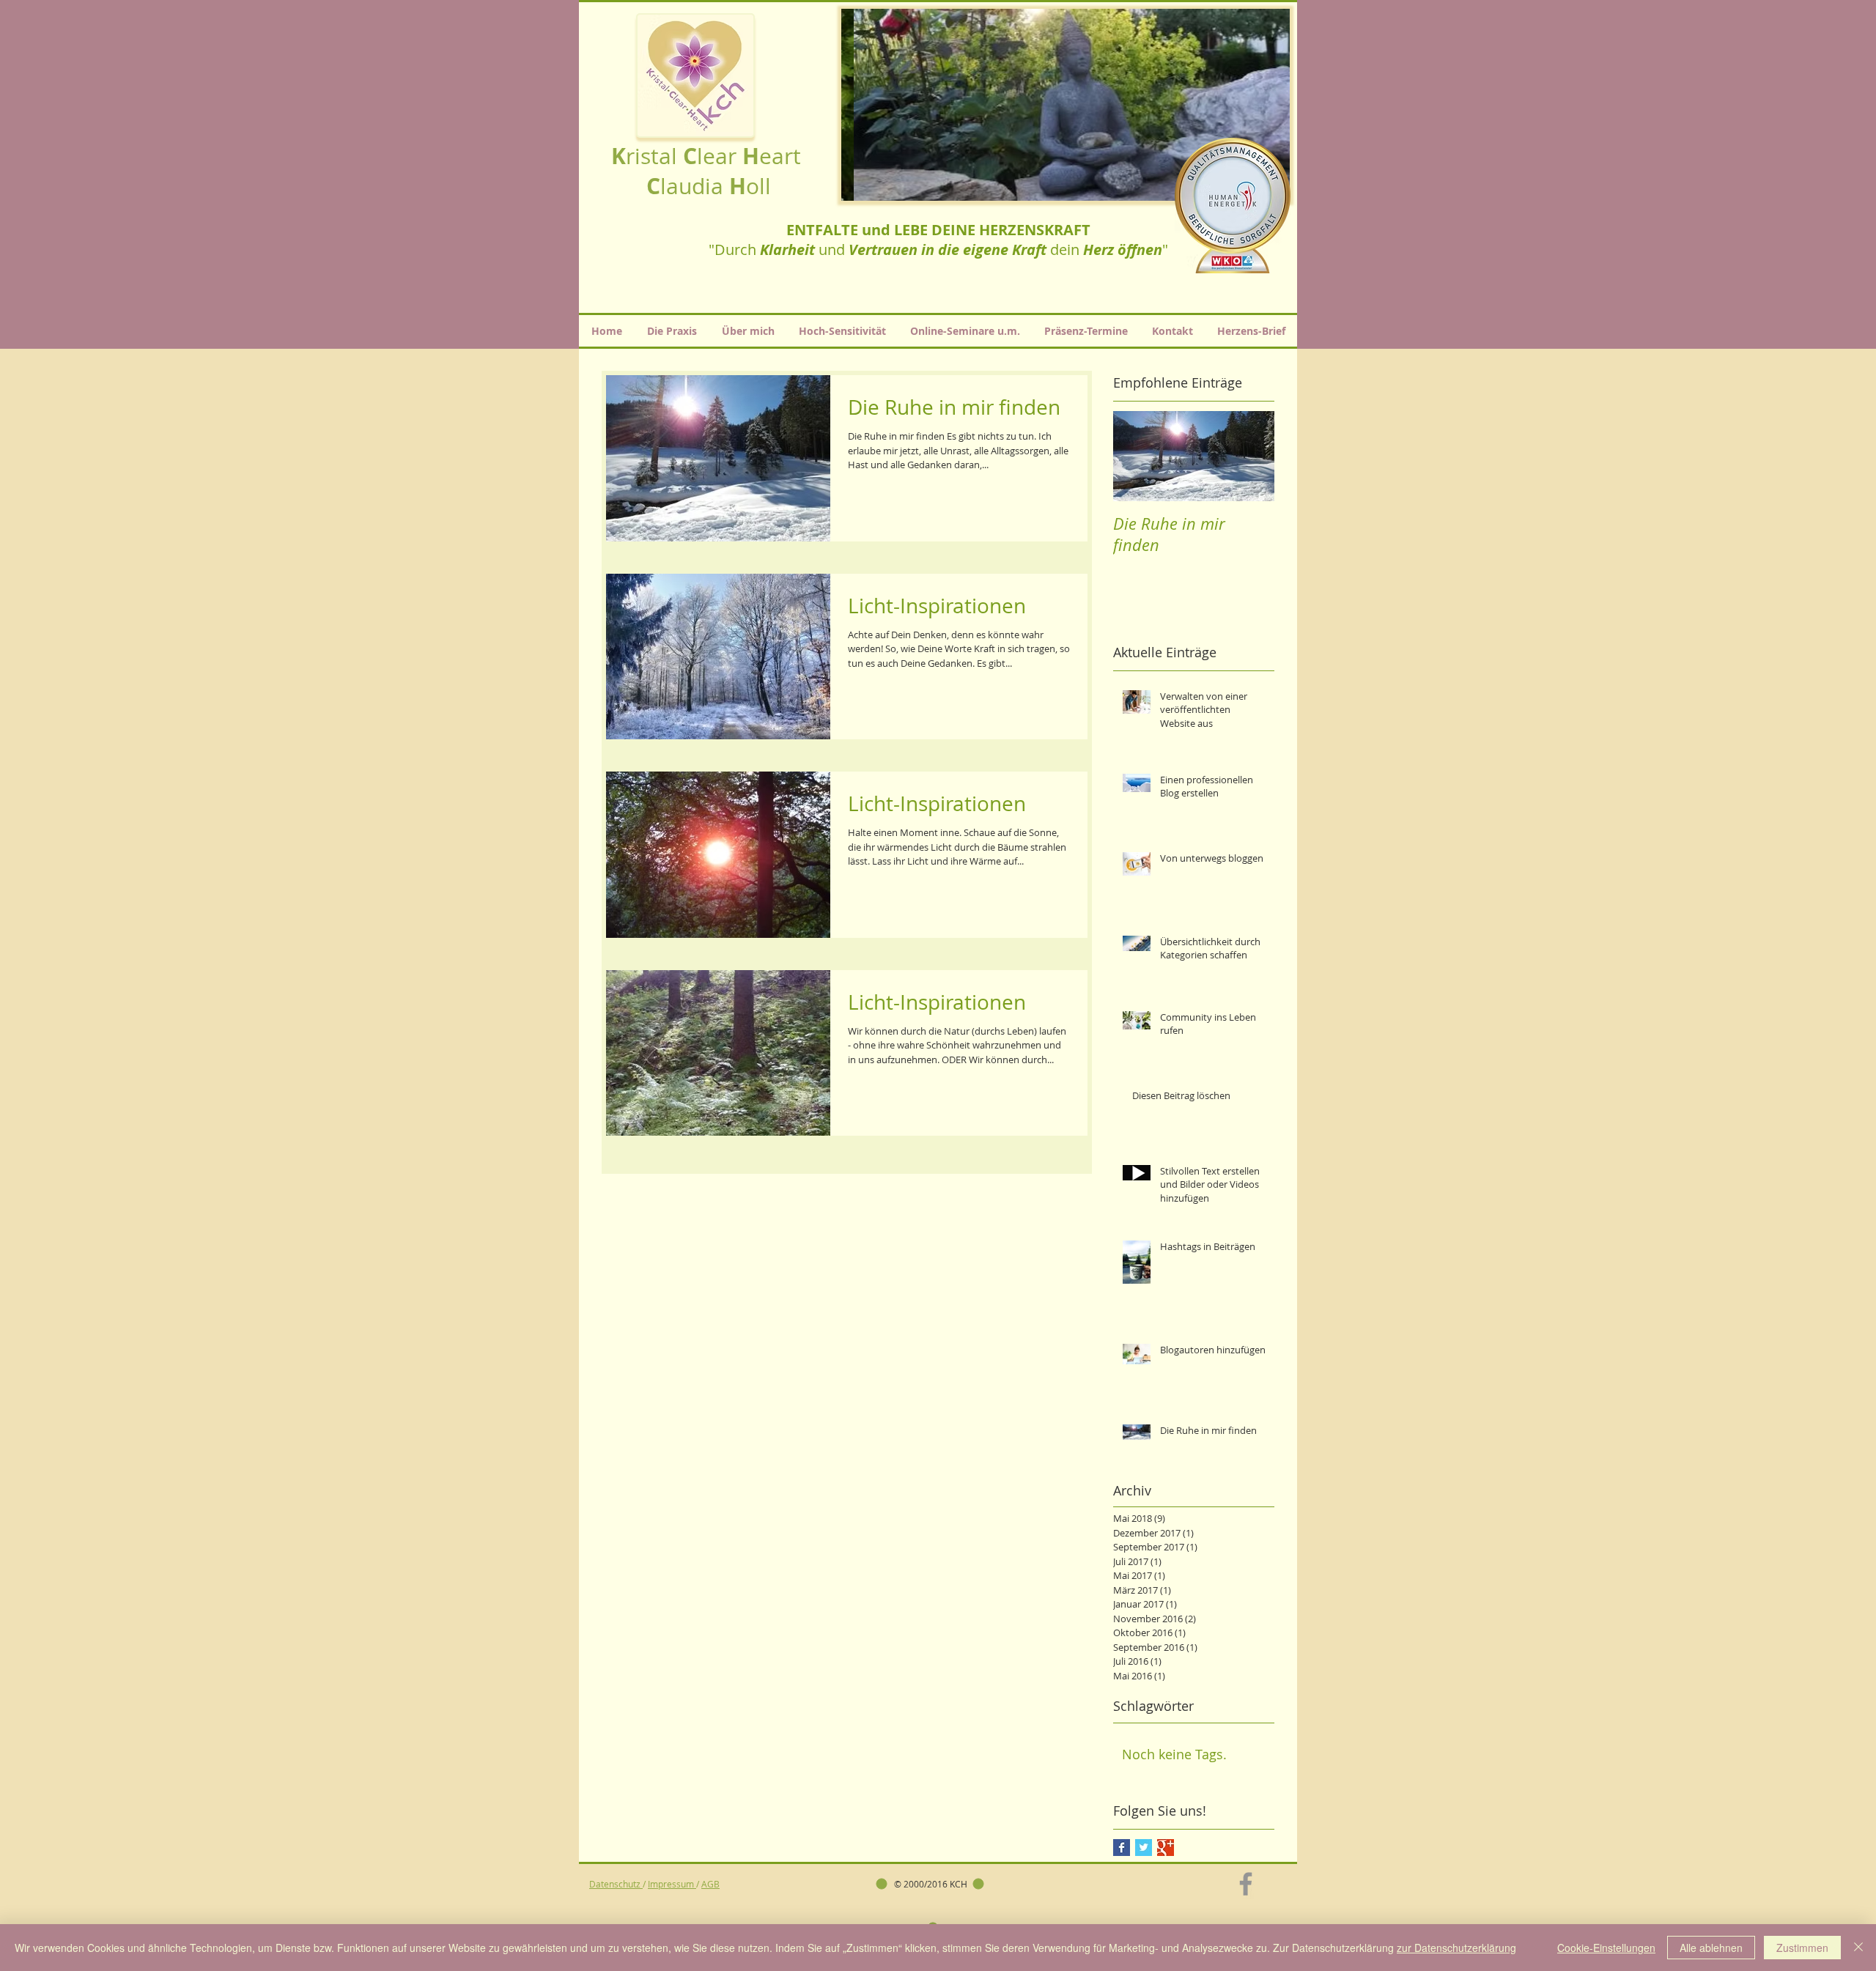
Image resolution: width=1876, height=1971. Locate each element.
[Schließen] (1858, 1948)
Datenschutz (616, 1884)
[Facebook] (1246, 1884)
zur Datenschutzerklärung (1456, 1948)
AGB (710, 1884)
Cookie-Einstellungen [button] (1606, 1948)
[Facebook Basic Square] (1122, 1848)
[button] (1066, 105)
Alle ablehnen (1711, 1948)
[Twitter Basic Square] (1144, 1848)
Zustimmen (1802, 1948)
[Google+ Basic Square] (1166, 1848)
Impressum (672, 1884)
